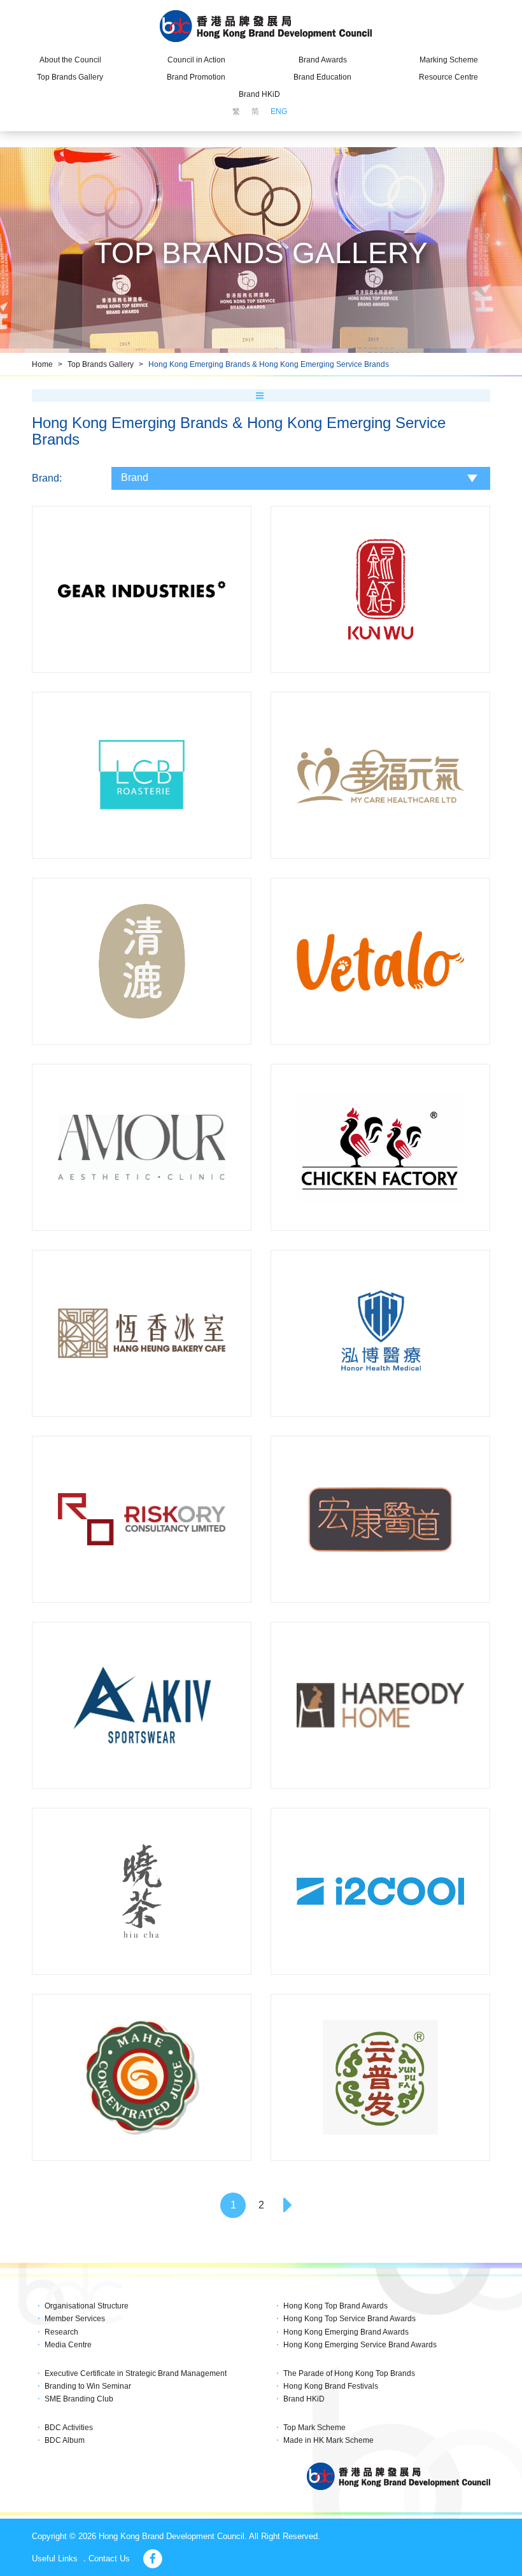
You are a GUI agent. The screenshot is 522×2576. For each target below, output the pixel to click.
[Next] (289, 2205)
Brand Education (322, 77)
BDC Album (65, 2440)
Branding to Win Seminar (88, 2386)
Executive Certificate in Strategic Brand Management (136, 2373)
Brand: (47, 478)
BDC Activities (69, 2428)
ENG (279, 111)
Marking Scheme (449, 60)
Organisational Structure (87, 2306)
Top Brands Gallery (70, 77)
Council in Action (196, 60)
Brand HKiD (259, 94)
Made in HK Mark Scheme (328, 2440)
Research (61, 2332)
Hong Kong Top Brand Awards (335, 2306)
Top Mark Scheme (314, 2428)
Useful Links (55, 2558)
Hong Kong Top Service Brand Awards (349, 2319)
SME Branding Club (79, 2399)
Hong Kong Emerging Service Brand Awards (360, 2345)
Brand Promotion (196, 77)
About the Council (70, 60)
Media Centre (68, 2345)
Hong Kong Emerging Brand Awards (346, 2332)
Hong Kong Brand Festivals (331, 2386)
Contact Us (109, 2558)
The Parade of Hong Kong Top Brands (349, 2373)
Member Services (75, 2319)
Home (42, 364)
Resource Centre (448, 77)
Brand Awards (323, 60)
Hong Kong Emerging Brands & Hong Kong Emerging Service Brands (269, 364)
